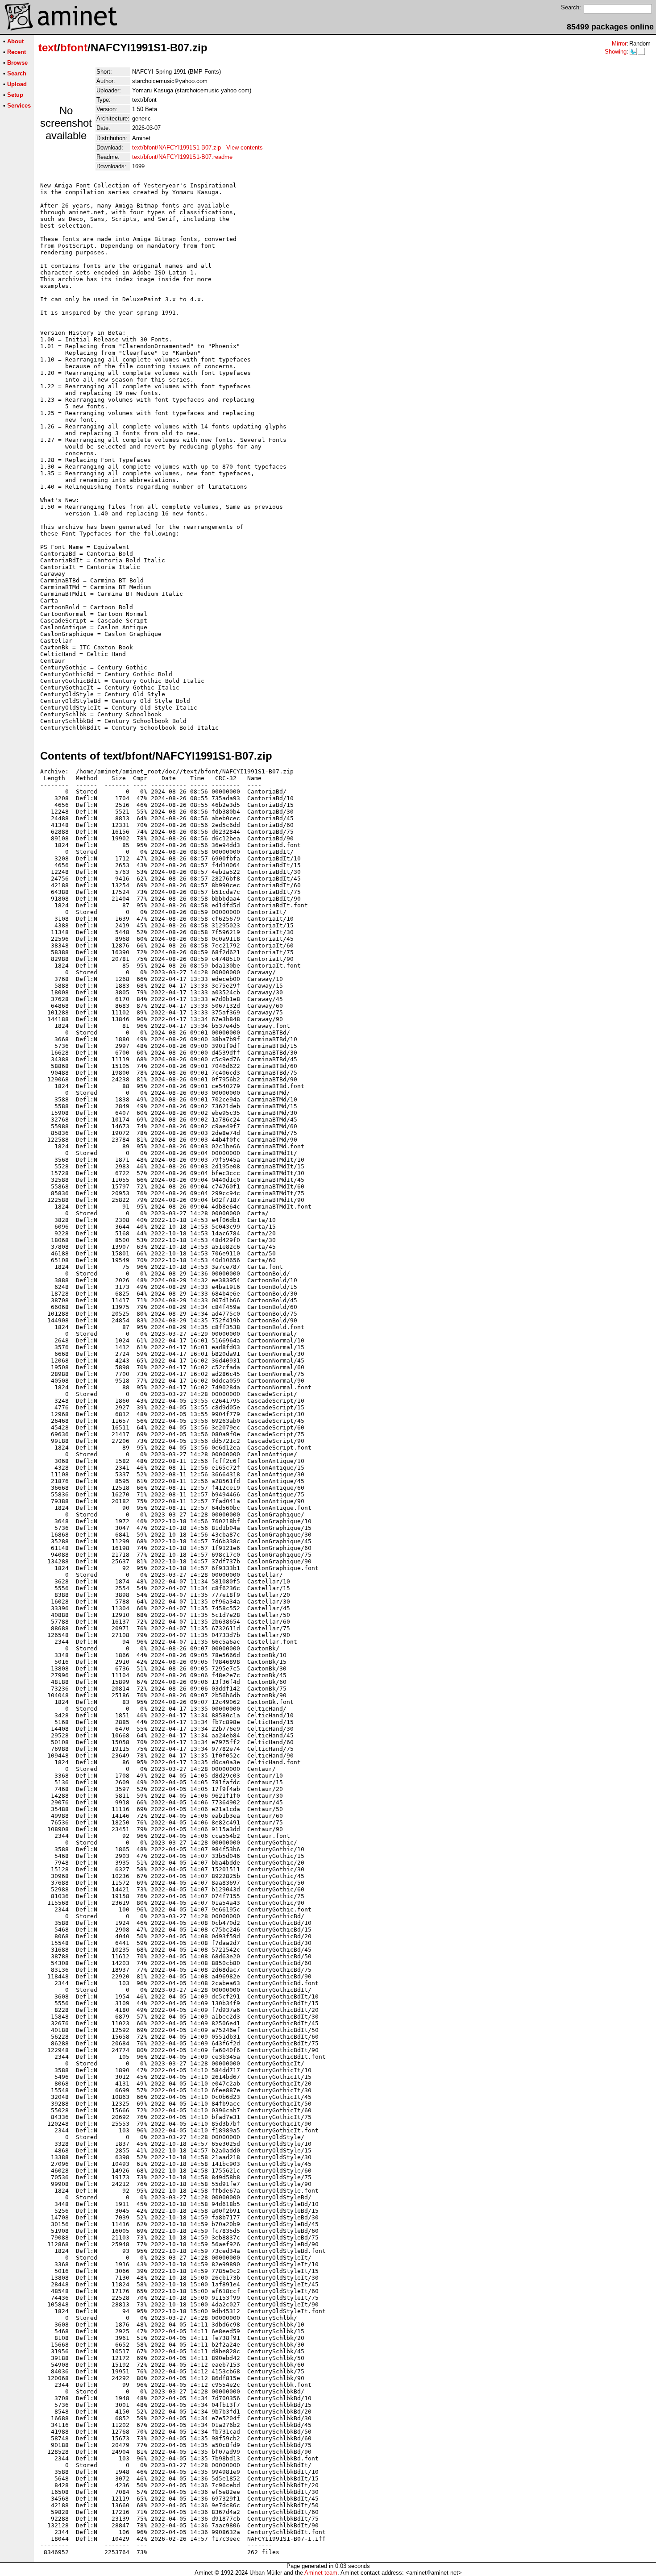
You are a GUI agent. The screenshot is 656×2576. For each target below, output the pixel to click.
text (48, 48)
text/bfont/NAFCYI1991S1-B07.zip (176, 147)
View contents (245, 147)
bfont (74, 48)
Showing (616, 52)
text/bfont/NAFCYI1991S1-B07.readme (182, 157)
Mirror (619, 44)
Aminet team (321, 2573)
